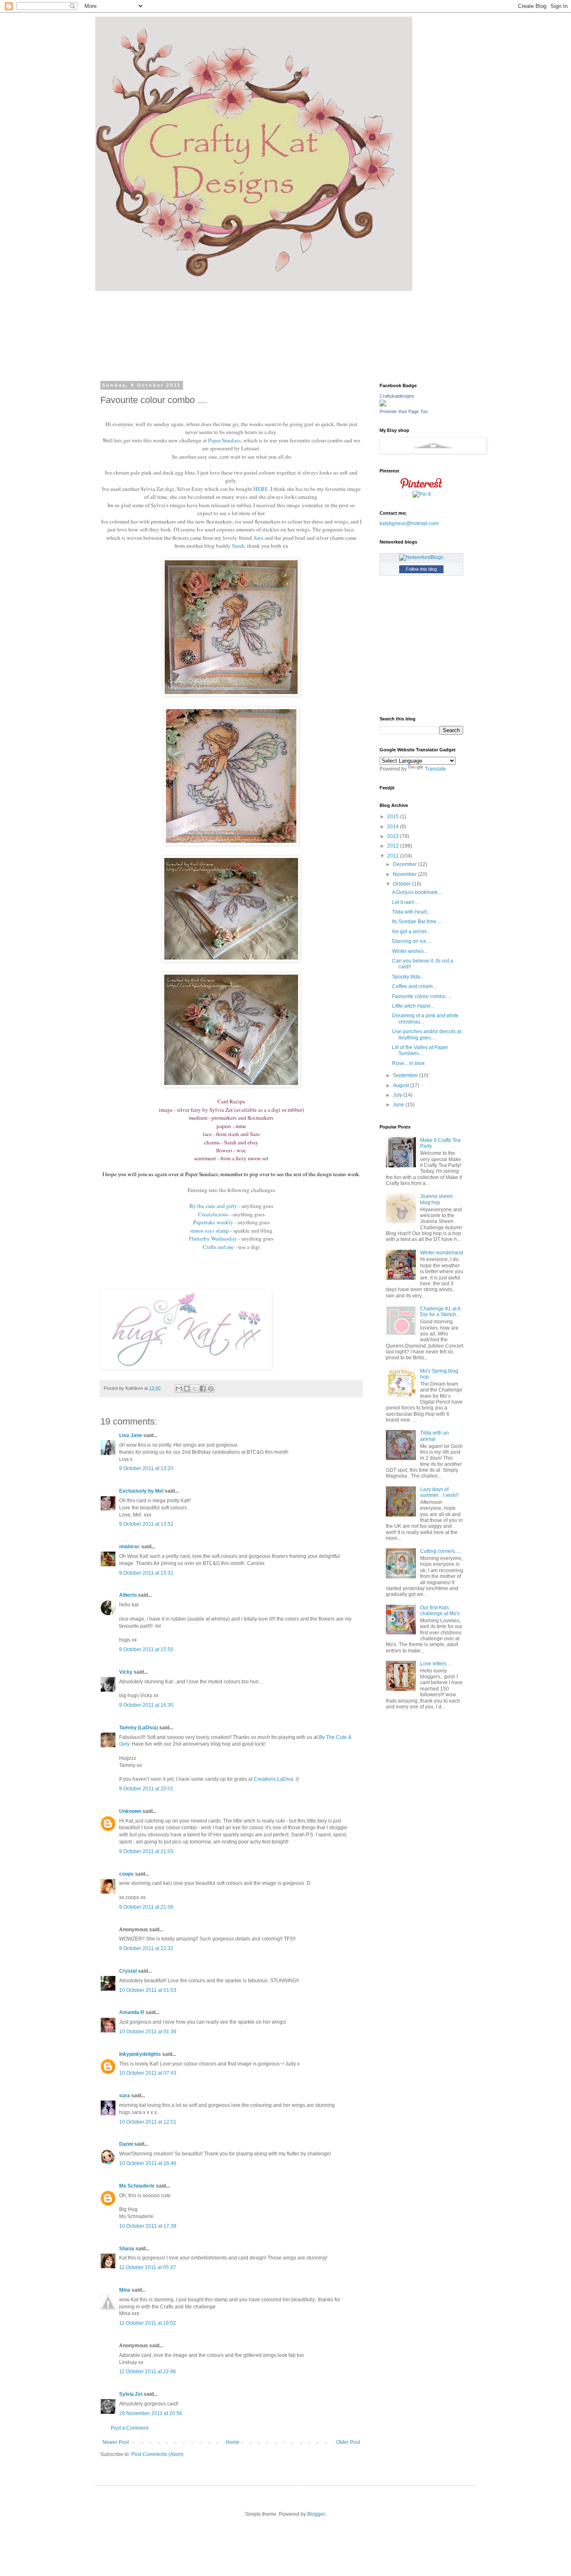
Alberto (128, 1595)
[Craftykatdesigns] (383, 405)
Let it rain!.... (406, 902)
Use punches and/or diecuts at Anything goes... (427, 1034)
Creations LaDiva (274, 1779)
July (398, 1095)
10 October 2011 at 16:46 (148, 2163)
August (401, 1085)
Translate (435, 769)
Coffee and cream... (414, 986)
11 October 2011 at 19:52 (148, 2323)
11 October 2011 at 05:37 (148, 2267)
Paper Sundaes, (225, 440)
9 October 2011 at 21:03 (146, 1851)
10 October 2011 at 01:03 (148, 1990)
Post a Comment (130, 2428)
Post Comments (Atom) (157, 2454)
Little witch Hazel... (413, 1006)
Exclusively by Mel (141, 1491)
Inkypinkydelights (140, 2054)
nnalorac (130, 1547)
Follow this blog (421, 569)
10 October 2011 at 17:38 (148, 2226)
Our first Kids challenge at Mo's (440, 1611)
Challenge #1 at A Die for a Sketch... (440, 1312)
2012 (394, 846)
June (399, 1105)
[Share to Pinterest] (211, 1389)
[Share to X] (195, 1389)
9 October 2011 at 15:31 (146, 1573)
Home (233, 2442)
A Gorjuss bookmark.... (417, 892)
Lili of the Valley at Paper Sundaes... (420, 1050)
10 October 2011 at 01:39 (148, 2032)
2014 (394, 827)
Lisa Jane (131, 1435)
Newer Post (116, 2442)
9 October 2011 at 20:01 (146, 1789)
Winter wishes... (410, 951)
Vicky (126, 1672)
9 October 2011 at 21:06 (146, 1907)
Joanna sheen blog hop (436, 1199)
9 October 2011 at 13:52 (146, 1524)
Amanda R (132, 2012)
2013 (394, 836)
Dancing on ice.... (412, 941)
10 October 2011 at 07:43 (148, 2073)
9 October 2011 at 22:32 (146, 1948)
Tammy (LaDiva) (139, 1728)
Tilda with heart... (411, 912)
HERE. (261, 489)
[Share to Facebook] (203, 1389)
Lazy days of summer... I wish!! (439, 1492)
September (406, 1075)
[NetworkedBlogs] (421, 557)
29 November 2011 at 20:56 (151, 2413)
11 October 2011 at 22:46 (148, 2372)
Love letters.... (436, 1664)
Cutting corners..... (441, 1551)
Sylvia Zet (131, 2394)
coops (126, 1874)
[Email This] (179, 1389)
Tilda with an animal (435, 1436)
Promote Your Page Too (404, 411)
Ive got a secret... (411, 932)
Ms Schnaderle (137, 2186)
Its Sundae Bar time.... (417, 922)
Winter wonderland (442, 1253)
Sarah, (239, 546)
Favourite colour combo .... (422, 996)
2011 (394, 856)
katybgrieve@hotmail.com (409, 523)
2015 (394, 817)
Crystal (128, 1971)
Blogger (316, 2514)
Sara (259, 538)
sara (125, 2096)
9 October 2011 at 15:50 (146, 1649)
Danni (126, 2144)
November (405, 874)
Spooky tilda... (408, 977)
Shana (127, 2249)
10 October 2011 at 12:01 (148, 2122)
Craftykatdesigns (397, 396)
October (403, 884)
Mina (125, 2290)
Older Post (348, 2442)
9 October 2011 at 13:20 (146, 1468)
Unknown (130, 1811)
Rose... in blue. (409, 1063)
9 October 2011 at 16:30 (146, 1705)
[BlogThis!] (187, 1389)
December (405, 864)
